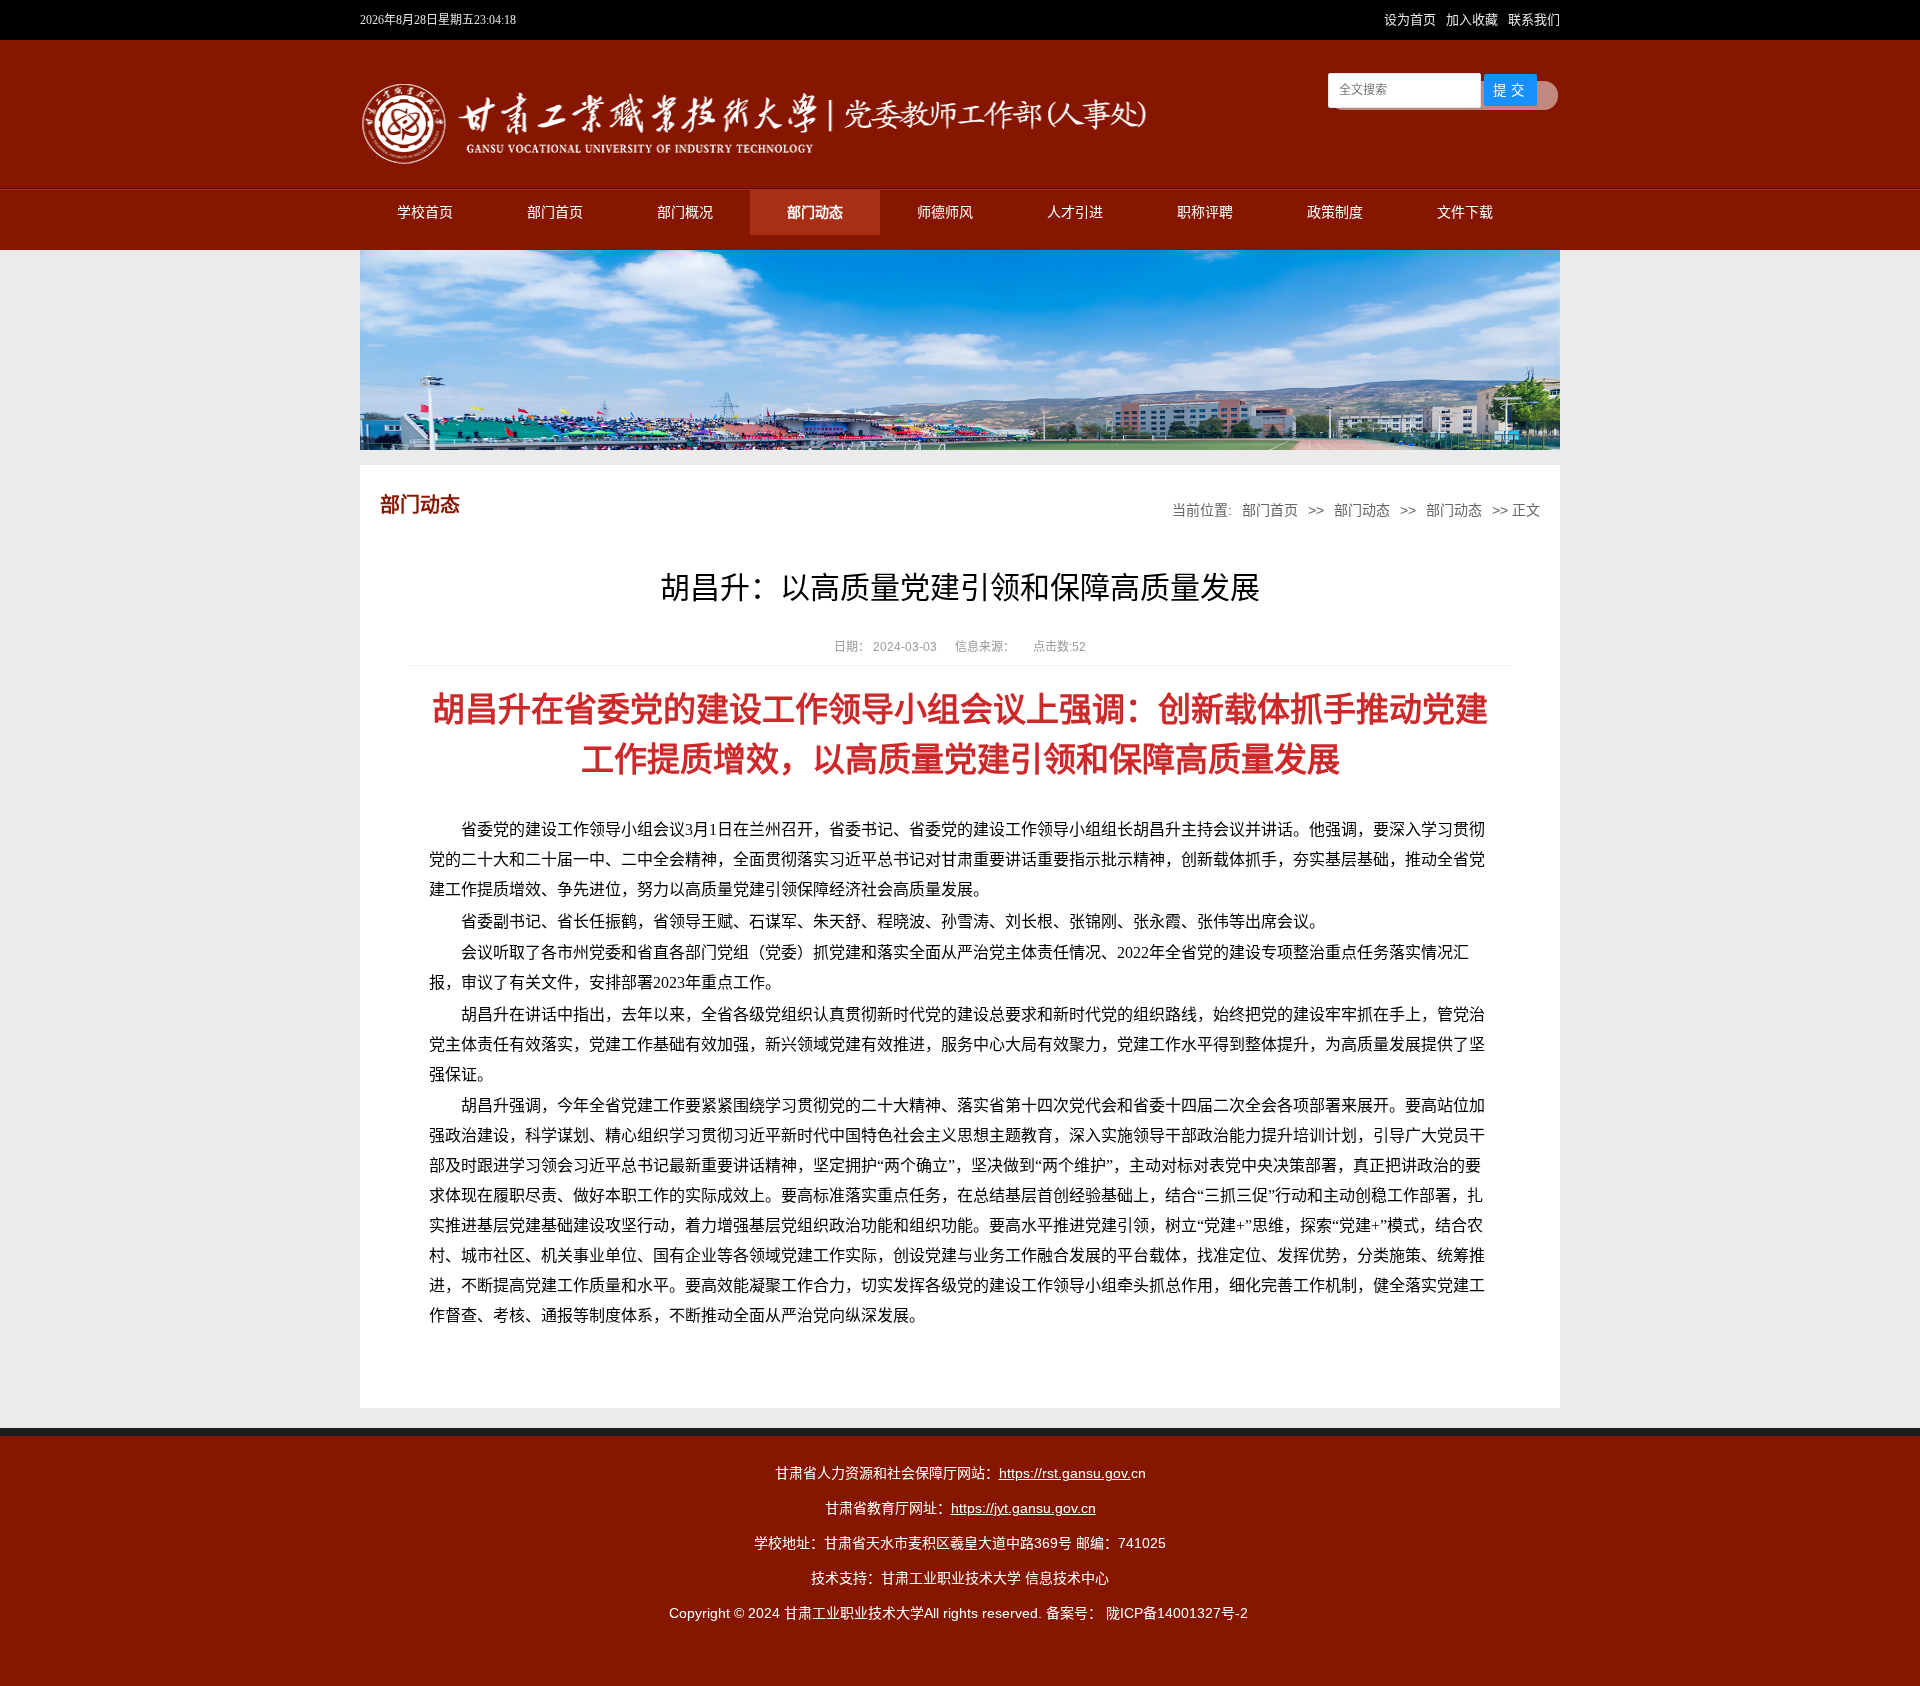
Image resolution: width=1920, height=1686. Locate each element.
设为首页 (1412, 19)
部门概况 (685, 212)
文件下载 (1465, 212)
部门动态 (815, 212)
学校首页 (425, 212)
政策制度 (1335, 212)
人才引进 (1075, 212)
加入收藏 (1474, 19)
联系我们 (1534, 19)
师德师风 (945, 212)
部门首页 (555, 212)
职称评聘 (1205, 212)
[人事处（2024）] (760, 166)
